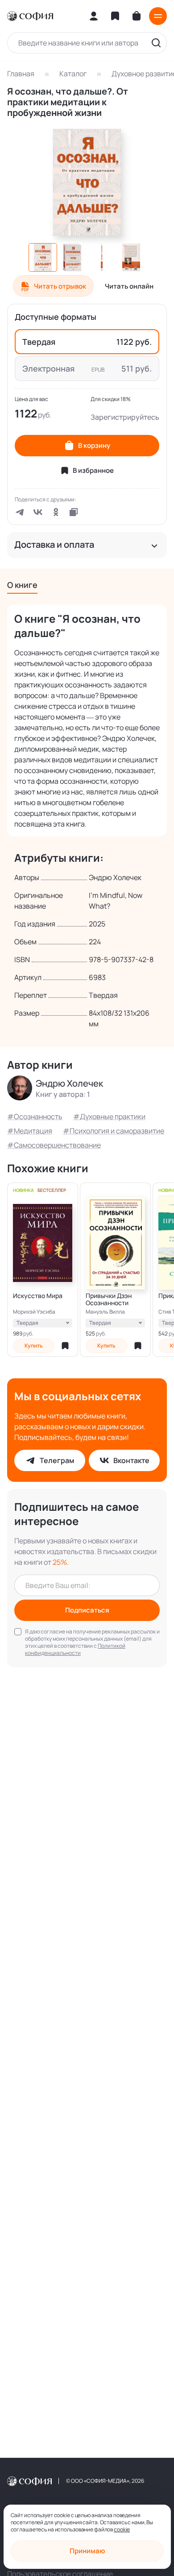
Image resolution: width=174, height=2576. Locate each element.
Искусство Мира (38, 1296)
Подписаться (87, 1610)
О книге (22, 585)
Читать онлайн (129, 286)
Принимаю (87, 2551)
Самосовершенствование (57, 1145)
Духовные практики (113, 1116)
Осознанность (38, 1116)
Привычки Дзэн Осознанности (109, 1299)
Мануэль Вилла (105, 1312)
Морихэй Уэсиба (34, 1312)
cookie (122, 2529)
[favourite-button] (65, 1346)
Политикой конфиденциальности (75, 1649)
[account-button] (94, 16)
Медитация (33, 1131)
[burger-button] (158, 16)
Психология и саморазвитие (117, 1131)
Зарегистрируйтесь (125, 417)
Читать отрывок (60, 286)
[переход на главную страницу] (30, 16)
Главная (21, 74)
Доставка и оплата (54, 545)
